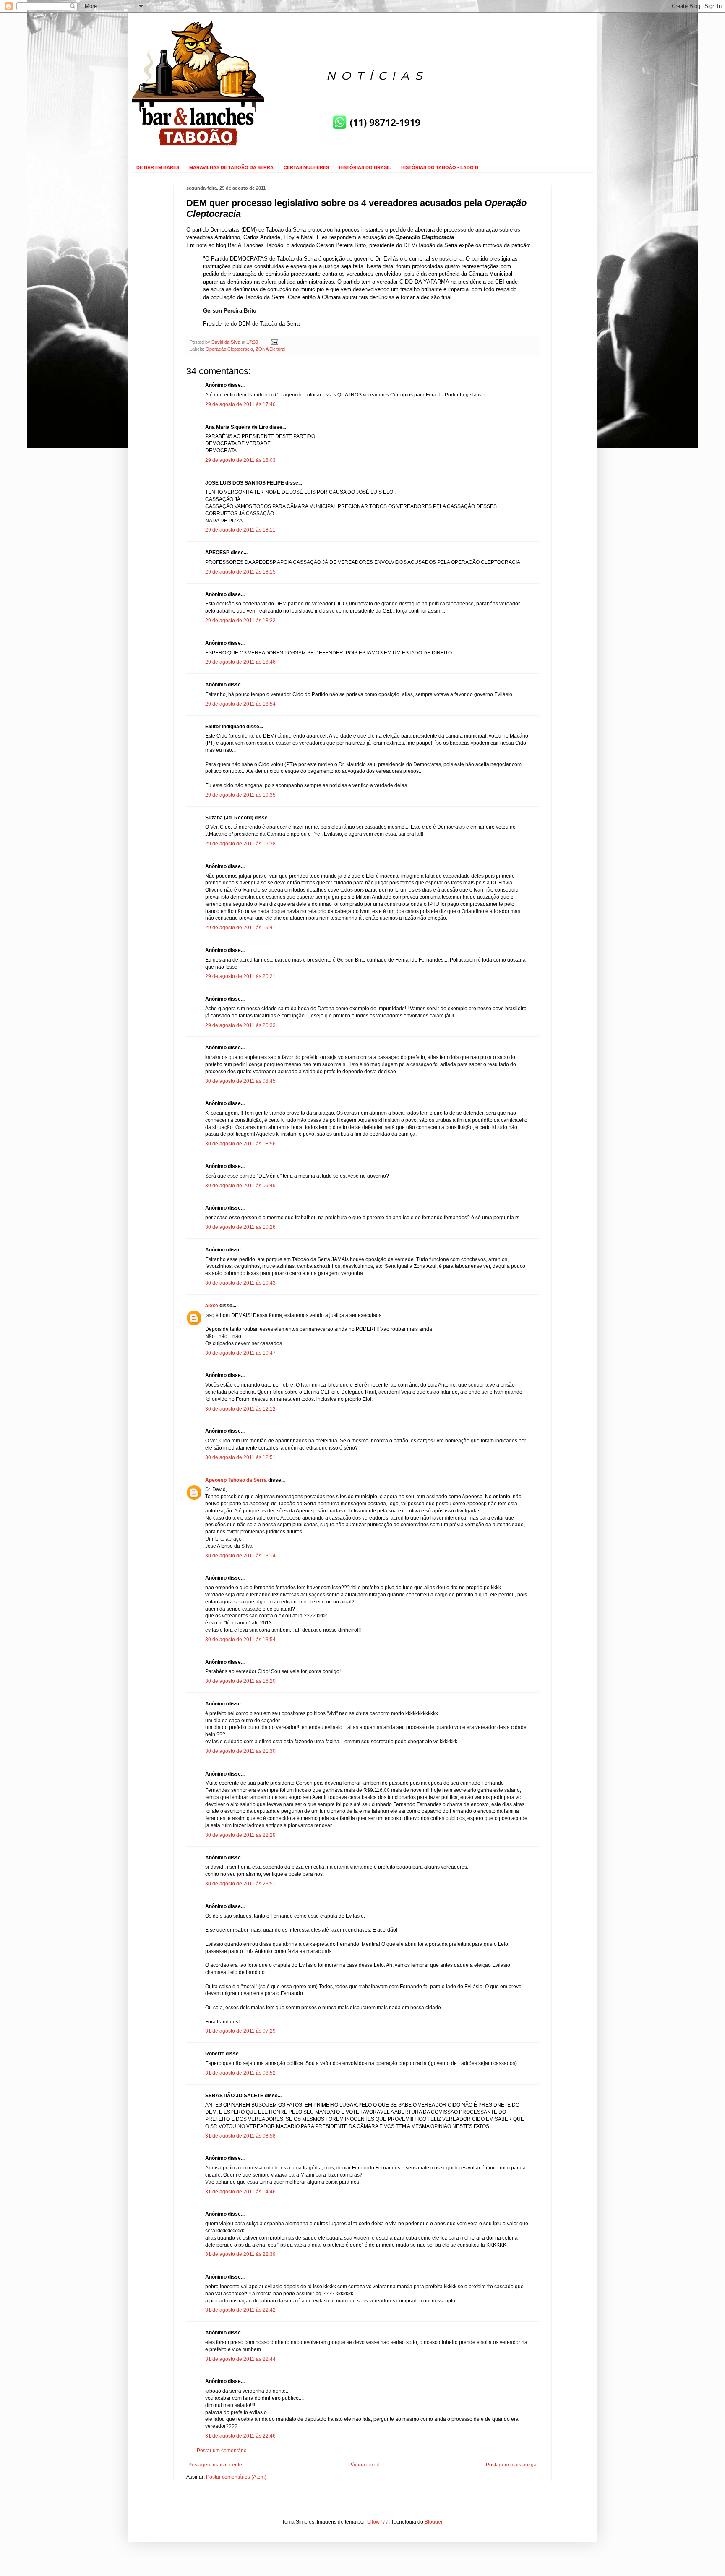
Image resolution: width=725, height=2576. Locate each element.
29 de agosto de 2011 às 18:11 (240, 530)
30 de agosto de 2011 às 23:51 (240, 1884)
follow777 (377, 2522)
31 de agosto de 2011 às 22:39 (240, 2254)
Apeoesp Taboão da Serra (236, 1480)
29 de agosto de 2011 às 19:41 (240, 928)
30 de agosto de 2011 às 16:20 (240, 1681)
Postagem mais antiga (511, 2465)
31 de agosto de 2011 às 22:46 (240, 2436)
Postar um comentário (222, 2451)
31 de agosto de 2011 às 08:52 (240, 2073)
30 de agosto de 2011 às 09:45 (240, 1186)
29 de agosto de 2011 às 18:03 (240, 460)
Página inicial (364, 2465)
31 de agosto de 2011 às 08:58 (240, 2136)
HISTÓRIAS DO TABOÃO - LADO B (440, 167)
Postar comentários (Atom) (236, 2477)
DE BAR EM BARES (158, 167)
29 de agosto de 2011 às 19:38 (240, 844)
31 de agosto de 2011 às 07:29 (240, 2031)
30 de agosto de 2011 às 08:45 (240, 1081)
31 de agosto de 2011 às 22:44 (240, 2359)
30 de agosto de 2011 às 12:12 (240, 1409)
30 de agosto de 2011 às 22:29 (240, 1835)
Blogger (433, 2522)
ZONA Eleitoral (270, 349)
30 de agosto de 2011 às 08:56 (240, 1144)
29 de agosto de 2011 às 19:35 (240, 795)
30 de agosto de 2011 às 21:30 (240, 1751)
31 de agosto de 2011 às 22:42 (240, 2310)
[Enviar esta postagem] (274, 342)
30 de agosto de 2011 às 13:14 (240, 1556)
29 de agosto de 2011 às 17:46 (240, 404)
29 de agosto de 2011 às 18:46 (240, 662)
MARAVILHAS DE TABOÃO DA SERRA (231, 167)
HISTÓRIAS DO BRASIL (365, 167)
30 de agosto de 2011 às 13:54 (240, 1640)
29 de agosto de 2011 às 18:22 (240, 621)
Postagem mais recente (215, 2465)
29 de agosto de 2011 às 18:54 (240, 704)
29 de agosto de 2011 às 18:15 (240, 572)
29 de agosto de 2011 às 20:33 (240, 1025)
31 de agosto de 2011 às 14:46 (240, 2192)
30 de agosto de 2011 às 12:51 (240, 1457)
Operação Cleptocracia (229, 349)
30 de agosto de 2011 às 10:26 (240, 1227)
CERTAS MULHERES (306, 167)
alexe (212, 1306)
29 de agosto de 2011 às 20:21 (240, 976)
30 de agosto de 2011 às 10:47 (240, 1353)
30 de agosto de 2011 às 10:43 (240, 1283)
